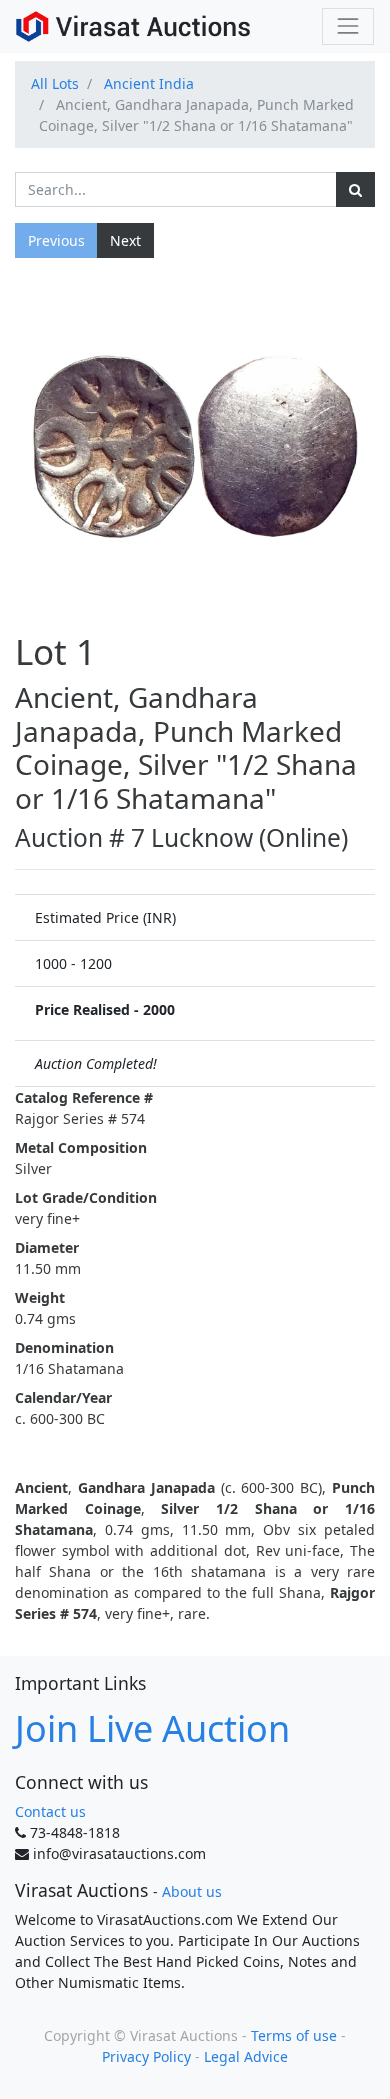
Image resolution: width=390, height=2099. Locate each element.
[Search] (355, 189)
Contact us (50, 1811)
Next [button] (125, 240)
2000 (159, 1009)
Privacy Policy (146, 2056)
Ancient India (149, 83)
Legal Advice (246, 2056)
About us (192, 1891)
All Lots (55, 83)
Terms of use (294, 2035)
